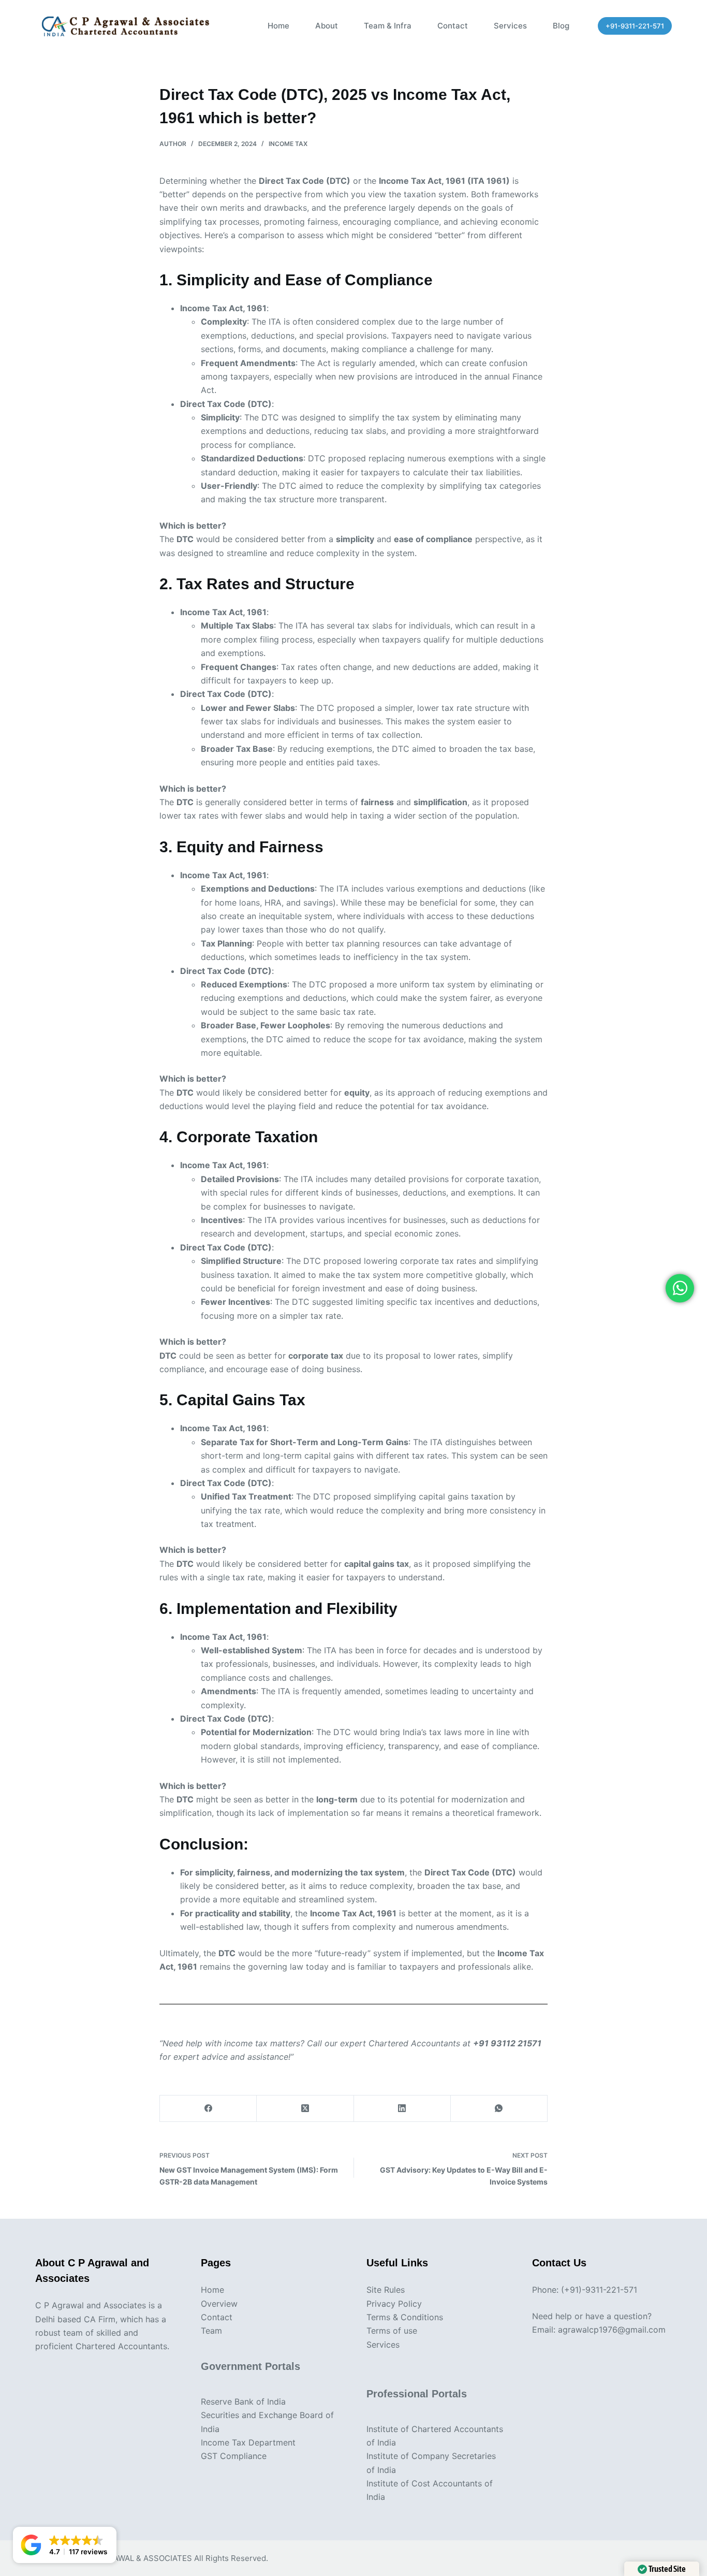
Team (211, 2331)
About (327, 26)
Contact (453, 26)
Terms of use (392, 2331)
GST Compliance (234, 2456)
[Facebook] (208, 2109)
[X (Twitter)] (305, 2109)
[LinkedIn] (402, 2109)
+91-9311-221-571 (635, 26)
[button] (65, 2545)
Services (510, 26)
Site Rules (386, 2290)
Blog (561, 26)
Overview (219, 2304)
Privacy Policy (394, 2304)
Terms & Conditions (405, 2317)
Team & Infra (388, 26)
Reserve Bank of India (243, 2402)
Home (278, 26)
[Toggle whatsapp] (680, 1288)
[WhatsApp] (499, 2109)
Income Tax (288, 144)
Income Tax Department (248, 2442)
